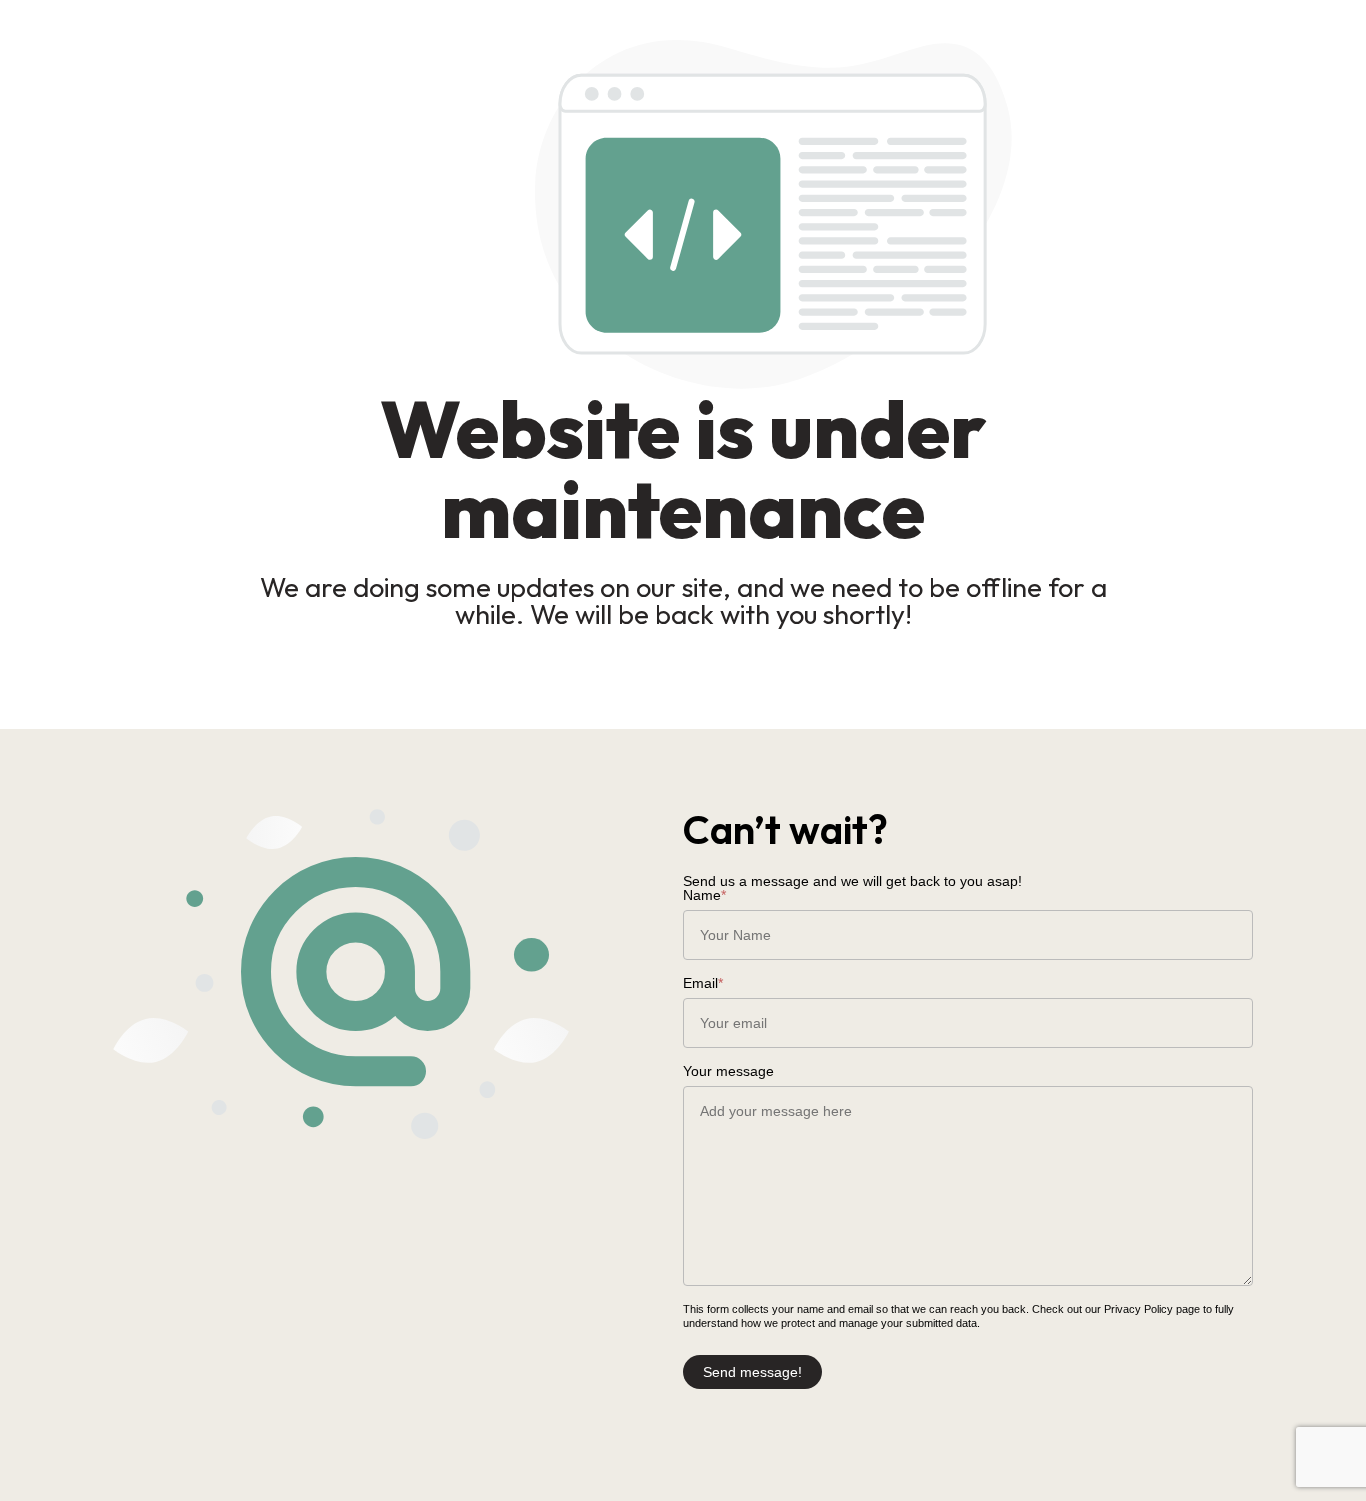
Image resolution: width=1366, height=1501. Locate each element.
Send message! (752, 1372)
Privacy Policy (1138, 1309)
